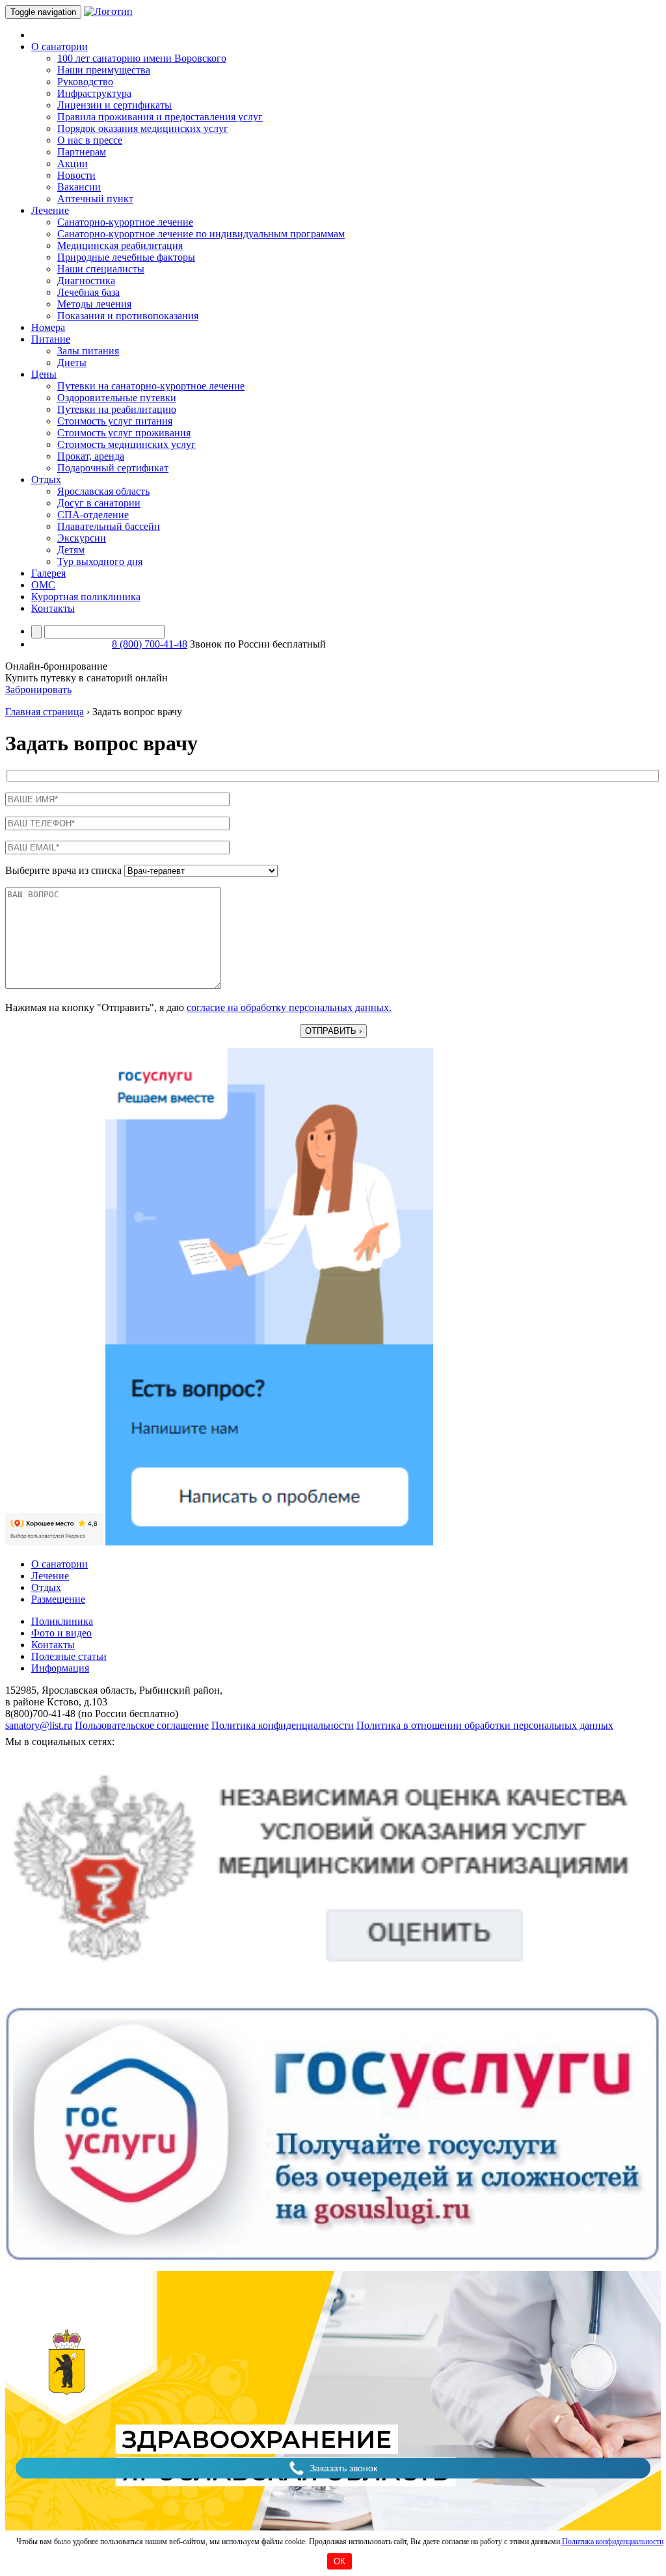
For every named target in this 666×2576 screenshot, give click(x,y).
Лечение (50, 1576)
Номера (48, 327)
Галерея (48, 573)
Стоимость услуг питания (115, 421)
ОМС (43, 585)
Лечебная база (88, 292)
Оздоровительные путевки (117, 398)
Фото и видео (61, 1633)
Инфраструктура (94, 93)
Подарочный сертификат (113, 468)
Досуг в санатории (99, 503)
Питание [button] (51, 339)
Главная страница (45, 712)
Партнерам (82, 152)
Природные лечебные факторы (126, 257)
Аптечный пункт (95, 199)
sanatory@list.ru (39, 1725)
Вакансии (79, 187)
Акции (73, 164)
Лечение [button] (50, 210)
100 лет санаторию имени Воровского (142, 58)
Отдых (46, 1587)
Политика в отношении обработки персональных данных (485, 1725)
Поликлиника (62, 1621)
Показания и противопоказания (128, 316)
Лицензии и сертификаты (114, 105)
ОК (340, 2561)
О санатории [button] (60, 46)
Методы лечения (94, 304)
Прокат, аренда (91, 456)
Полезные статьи (69, 1656)
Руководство (85, 82)
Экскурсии (82, 538)
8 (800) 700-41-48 (150, 644)
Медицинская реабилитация (120, 245)
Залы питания (88, 351)
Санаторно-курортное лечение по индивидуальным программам (201, 234)
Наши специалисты (101, 269)
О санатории (60, 1564)
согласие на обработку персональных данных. (289, 1007)
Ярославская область (103, 491)
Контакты (53, 608)
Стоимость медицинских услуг (127, 444)
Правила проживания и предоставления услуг (160, 117)
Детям (71, 550)
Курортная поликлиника (86, 597)
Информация (60, 1668)
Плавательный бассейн (109, 526)
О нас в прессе (90, 140)
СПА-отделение (93, 515)
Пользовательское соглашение (142, 1725)
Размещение (58, 1599)
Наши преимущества (104, 70)
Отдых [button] (46, 480)
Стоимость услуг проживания (124, 433)
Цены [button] (44, 374)
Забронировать (38, 690)
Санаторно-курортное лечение (125, 222)
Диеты (72, 362)
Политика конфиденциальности (613, 2542)
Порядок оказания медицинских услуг (143, 128)
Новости (76, 175)
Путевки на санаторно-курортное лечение (151, 386)
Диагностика (86, 281)
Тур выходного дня (100, 561)
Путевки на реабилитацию (117, 409)
